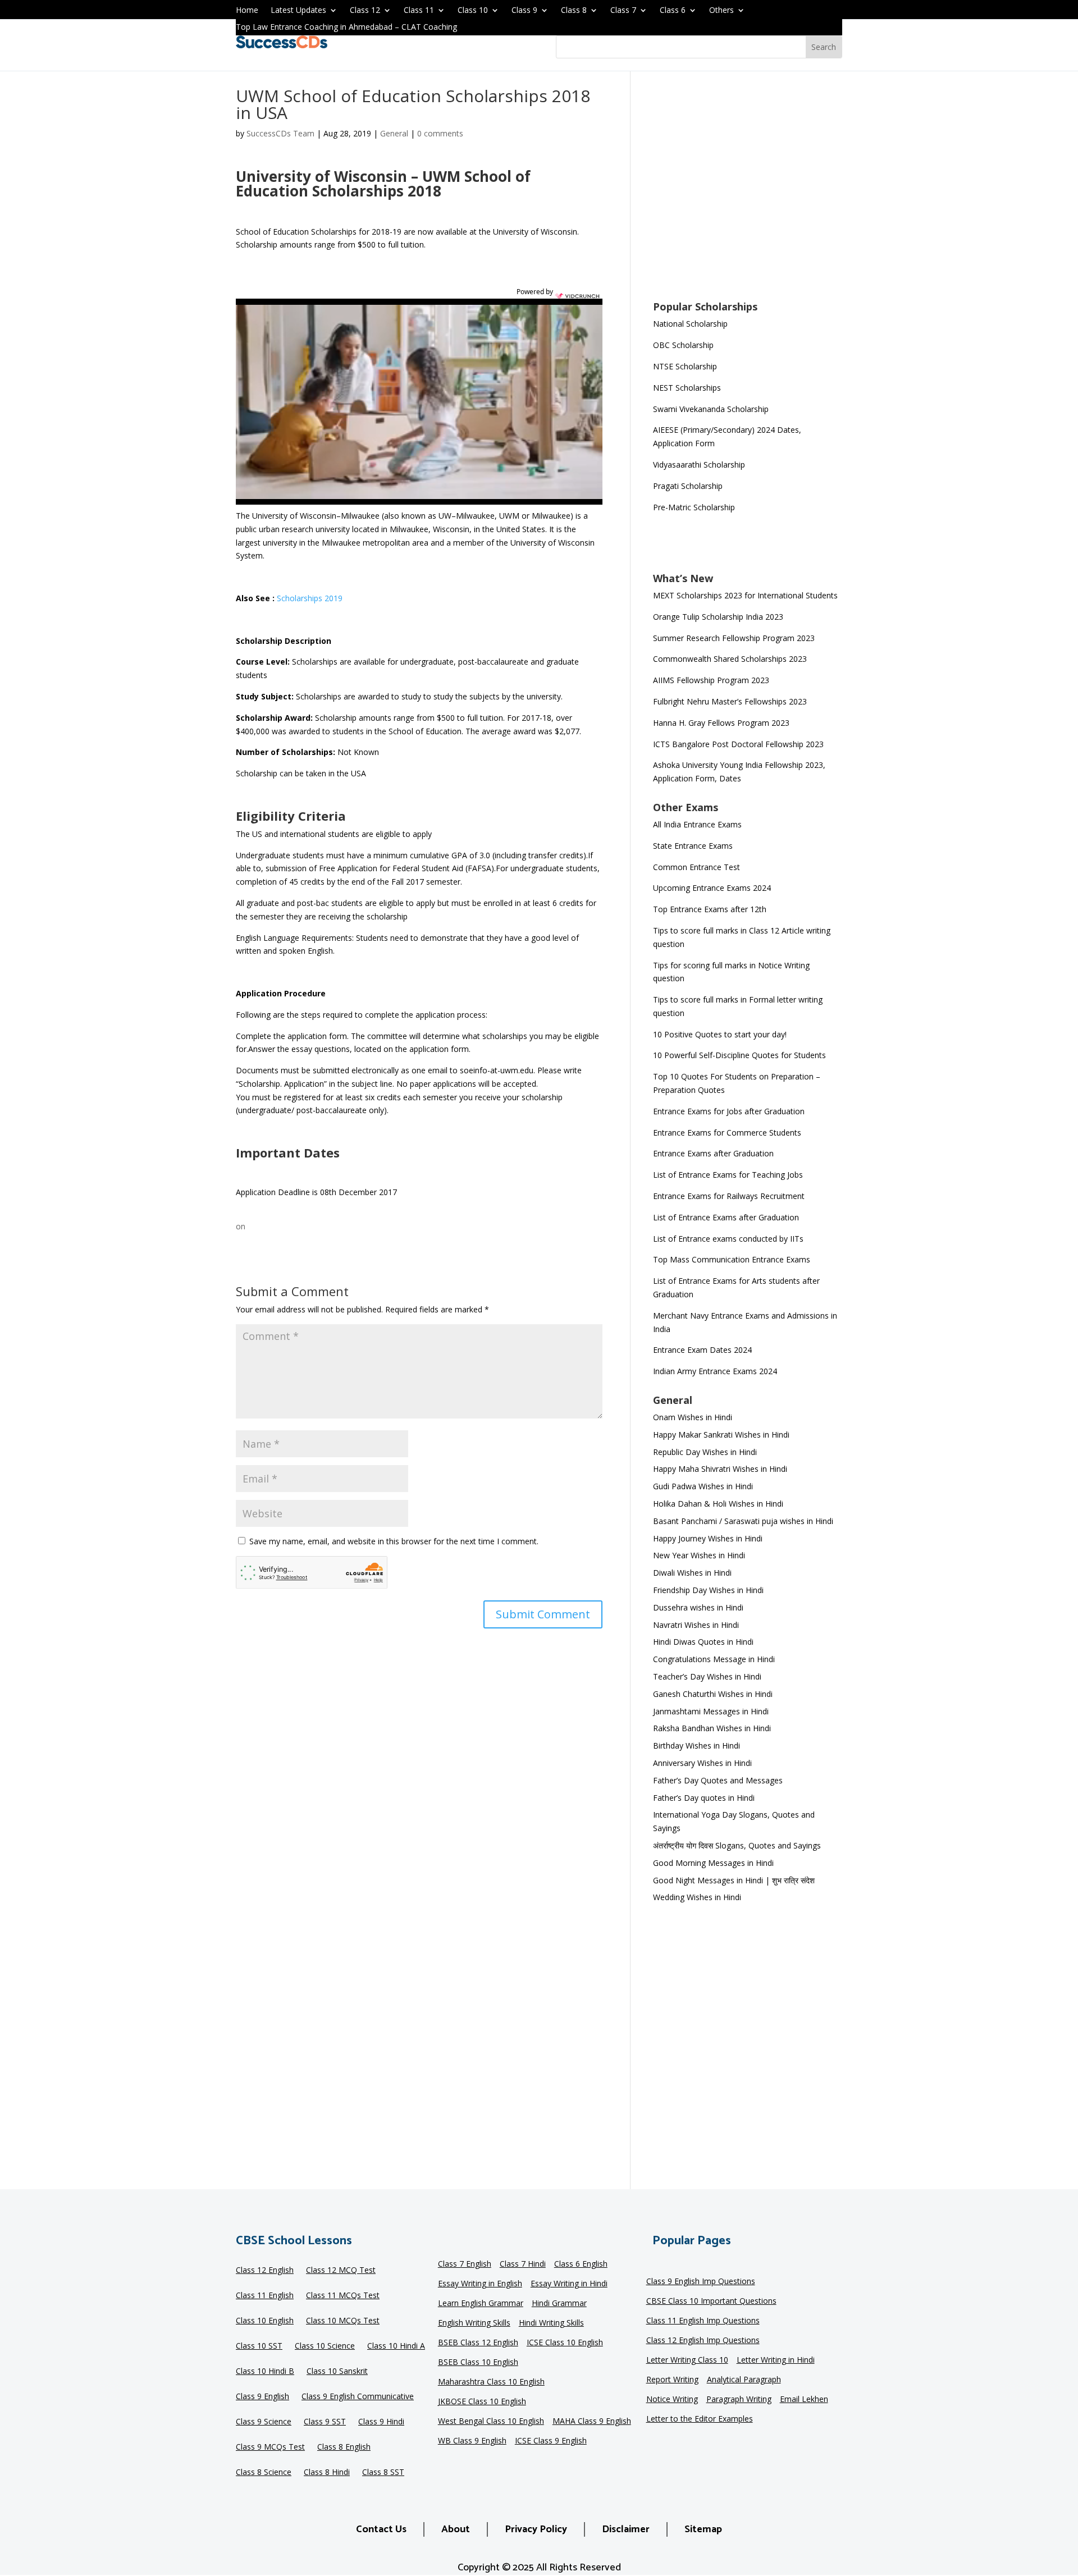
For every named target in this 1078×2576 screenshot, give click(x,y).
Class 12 (365, 11)
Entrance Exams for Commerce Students (727, 1133)
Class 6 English (581, 2264)
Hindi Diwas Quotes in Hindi (704, 1642)
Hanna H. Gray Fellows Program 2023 (721, 723)
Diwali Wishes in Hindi (692, 1573)
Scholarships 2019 (310, 598)
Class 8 (574, 11)
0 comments (440, 133)
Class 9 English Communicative (358, 2397)
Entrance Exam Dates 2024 (702, 1350)
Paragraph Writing (739, 2400)
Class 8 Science (264, 2473)
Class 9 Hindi (381, 2422)
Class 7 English (465, 2264)
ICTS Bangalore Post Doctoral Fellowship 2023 (738, 744)
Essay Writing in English (480, 2284)
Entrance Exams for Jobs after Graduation (729, 1111)
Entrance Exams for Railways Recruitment (729, 1196)
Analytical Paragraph (744, 2380)
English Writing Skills (474, 2323)
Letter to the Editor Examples (700, 2419)
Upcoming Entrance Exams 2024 (712, 888)
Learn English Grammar (481, 2304)
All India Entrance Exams (697, 824)
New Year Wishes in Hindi (699, 1555)
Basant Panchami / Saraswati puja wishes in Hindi (743, 1521)
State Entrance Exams (693, 846)
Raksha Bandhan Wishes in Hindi (712, 1728)
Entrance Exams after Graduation (713, 1153)
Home (247, 11)
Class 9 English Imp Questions (701, 2282)
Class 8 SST (383, 2473)
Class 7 (623, 11)
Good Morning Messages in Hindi (713, 1863)
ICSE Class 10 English (565, 2343)
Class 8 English (344, 2447)
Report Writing (672, 2380)
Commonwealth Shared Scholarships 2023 (730, 659)
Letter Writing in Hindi (776, 2360)
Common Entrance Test (696, 867)
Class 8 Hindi (327, 2473)
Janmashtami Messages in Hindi (711, 1711)
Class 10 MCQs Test (343, 2321)
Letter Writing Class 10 (687, 2360)
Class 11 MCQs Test (343, 2296)
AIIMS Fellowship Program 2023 (711, 680)
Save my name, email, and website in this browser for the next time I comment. (394, 1541)
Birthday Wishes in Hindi (696, 1745)
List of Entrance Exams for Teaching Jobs (728, 1175)
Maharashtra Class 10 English (491, 2382)
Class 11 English (265, 2296)
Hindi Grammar (559, 2304)
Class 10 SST (259, 2346)
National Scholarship (690, 324)
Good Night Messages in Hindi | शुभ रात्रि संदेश (734, 1880)
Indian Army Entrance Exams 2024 (715, 1371)
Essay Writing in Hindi (569, 2284)
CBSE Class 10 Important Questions (711, 2302)
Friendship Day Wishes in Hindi (708, 1590)
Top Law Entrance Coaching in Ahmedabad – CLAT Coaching (346, 28)
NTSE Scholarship (685, 366)
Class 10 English (265, 2321)
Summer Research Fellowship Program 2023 (734, 638)
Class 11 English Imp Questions (703, 2321)
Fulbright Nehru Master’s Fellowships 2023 (730, 701)
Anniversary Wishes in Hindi (702, 1763)
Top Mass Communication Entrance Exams (732, 1259)
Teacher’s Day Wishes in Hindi (707, 1676)
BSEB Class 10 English (478, 2363)
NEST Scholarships (687, 388)
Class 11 (419, 11)
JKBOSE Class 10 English (482, 2402)
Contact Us (381, 2529)
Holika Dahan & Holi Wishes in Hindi (718, 1504)
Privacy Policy (536, 2529)
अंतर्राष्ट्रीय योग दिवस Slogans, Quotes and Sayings (737, 1845)
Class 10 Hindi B (265, 2372)
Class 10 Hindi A (396, 2346)
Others (721, 11)
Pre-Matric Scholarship (694, 507)
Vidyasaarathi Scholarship (699, 465)
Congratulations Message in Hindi (714, 1659)
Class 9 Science (264, 2422)
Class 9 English (262, 2397)
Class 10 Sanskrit (337, 2372)
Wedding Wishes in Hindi (697, 1897)
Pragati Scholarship (688, 486)
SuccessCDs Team (280, 133)
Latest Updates (298, 11)
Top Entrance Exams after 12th (710, 909)
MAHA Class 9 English (592, 2422)
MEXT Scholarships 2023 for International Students (745, 595)
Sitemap (703, 2529)
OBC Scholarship (683, 345)
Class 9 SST (325, 2422)
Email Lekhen (804, 2400)
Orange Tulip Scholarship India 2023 (718, 617)
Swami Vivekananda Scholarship (711, 409)
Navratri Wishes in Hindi (696, 1625)
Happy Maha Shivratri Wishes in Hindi (720, 1469)
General (394, 133)
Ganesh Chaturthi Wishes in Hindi (713, 1694)
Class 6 (673, 11)
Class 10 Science (325, 2346)
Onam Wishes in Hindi (693, 1417)
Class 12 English (265, 2271)
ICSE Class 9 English (551, 2441)
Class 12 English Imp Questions (703, 2341)
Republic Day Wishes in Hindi (705, 1452)
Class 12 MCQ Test (341, 2271)
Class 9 (524, 11)
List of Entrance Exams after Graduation (726, 1217)
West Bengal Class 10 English (491, 2422)
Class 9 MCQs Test (270, 2447)
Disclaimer (626, 2529)
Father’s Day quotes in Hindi (704, 1798)
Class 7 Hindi (523, 2264)
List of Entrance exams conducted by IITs (728, 1239)
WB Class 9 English (472, 2441)
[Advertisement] (748, 193)
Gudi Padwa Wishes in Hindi (703, 1486)
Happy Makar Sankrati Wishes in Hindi (721, 1435)
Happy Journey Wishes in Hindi (708, 1538)
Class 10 (473, 11)
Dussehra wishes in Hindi (698, 1607)
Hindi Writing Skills (551, 2323)
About (456, 2529)
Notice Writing (672, 2400)
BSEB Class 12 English (478, 2343)
